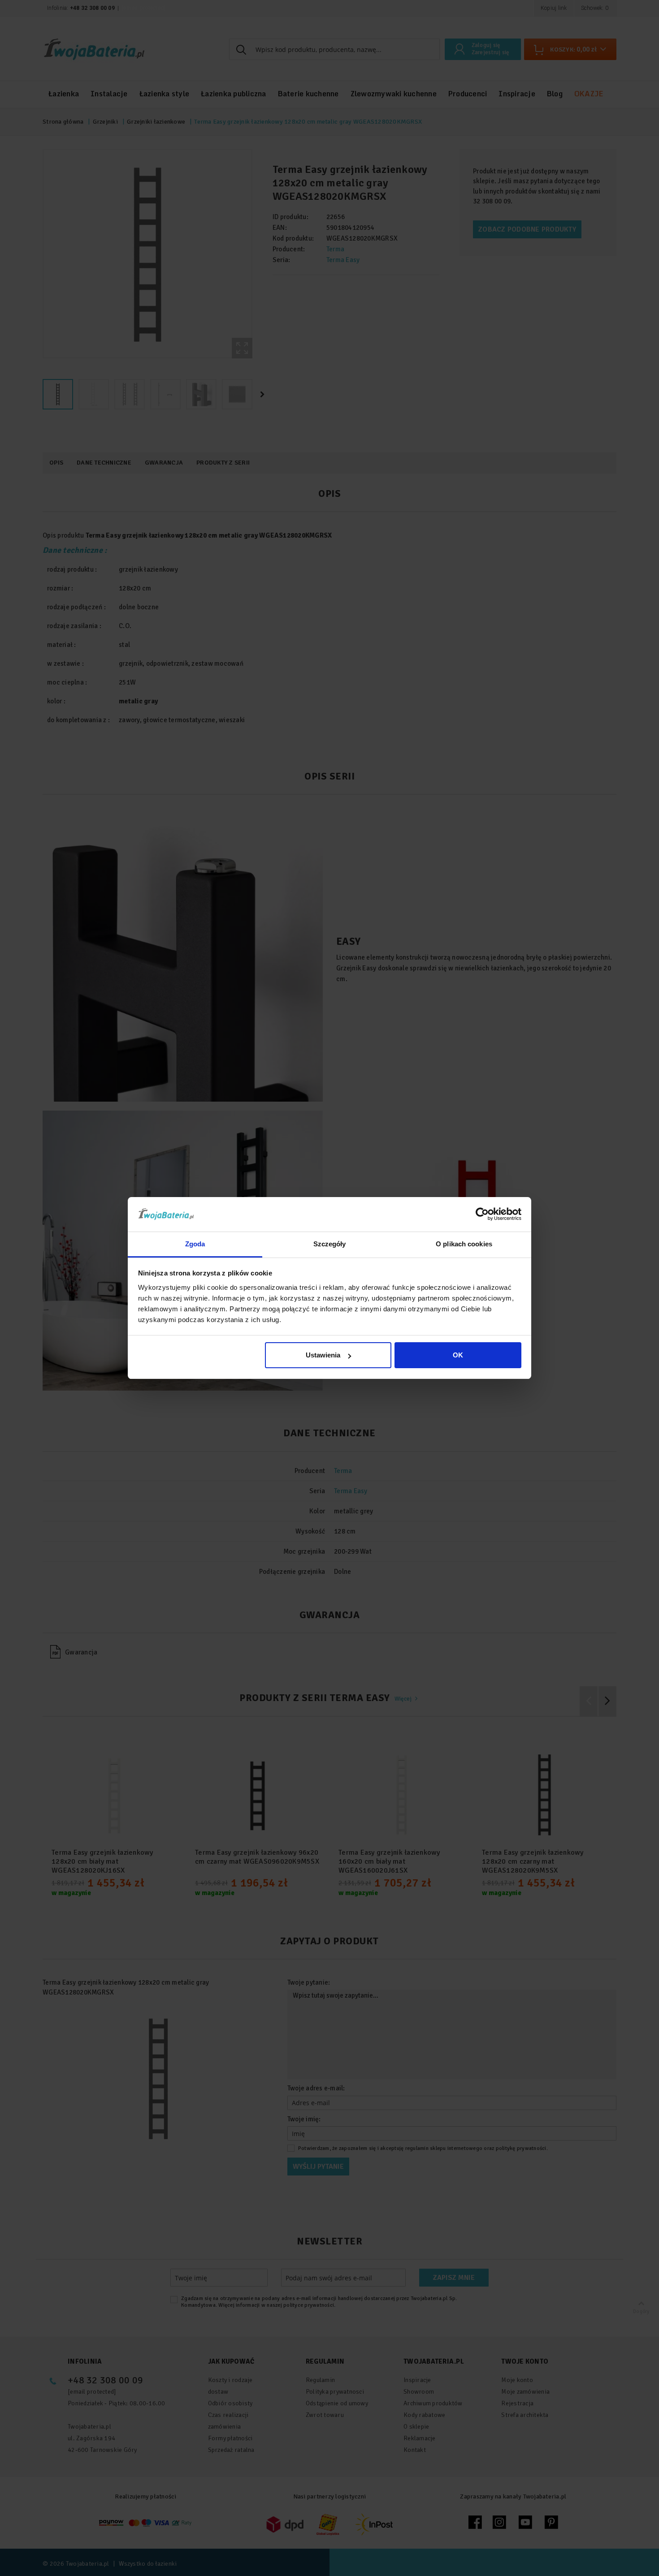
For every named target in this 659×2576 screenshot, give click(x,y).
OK (458, 1355)
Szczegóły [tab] (330, 1244)
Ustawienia (323, 1355)
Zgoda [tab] (195, 1244)
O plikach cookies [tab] (464, 1244)
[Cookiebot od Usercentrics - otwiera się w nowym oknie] (482, 1214)
